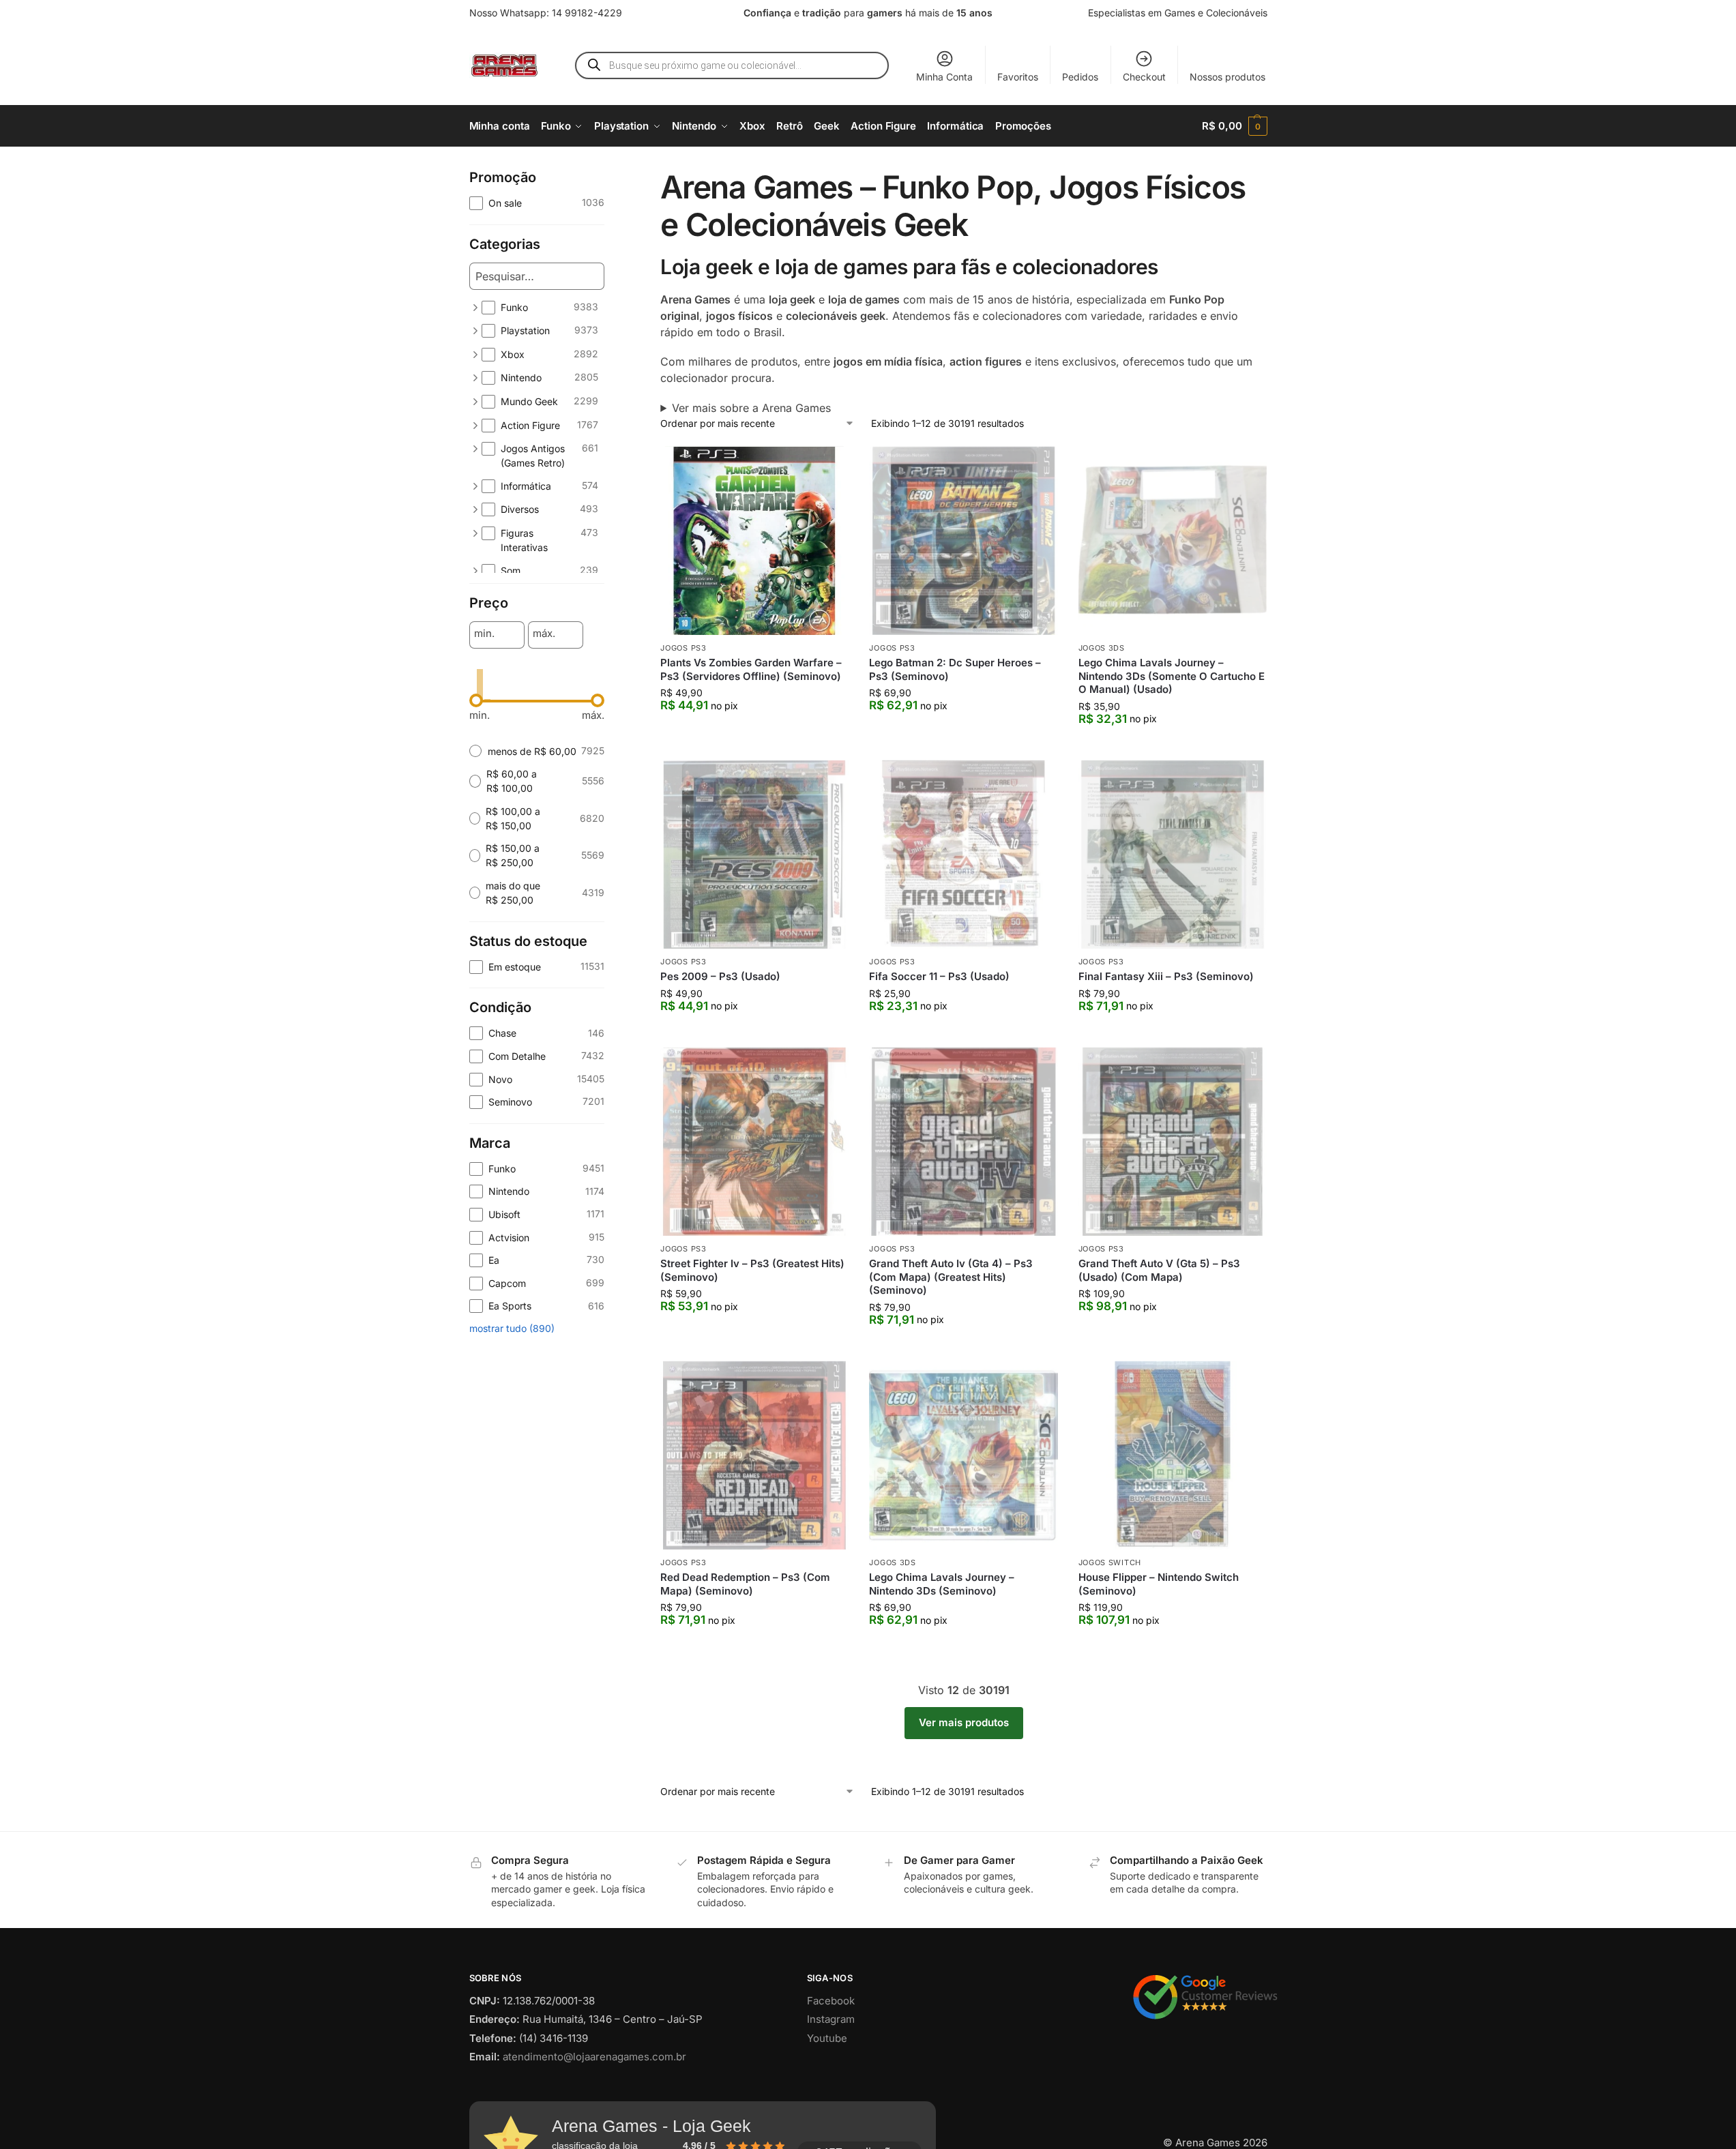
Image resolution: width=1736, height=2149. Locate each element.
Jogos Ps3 (683, 648)
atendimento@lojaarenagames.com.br (594, 2057)
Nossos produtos (1227, 77)
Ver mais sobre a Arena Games (751, 408)
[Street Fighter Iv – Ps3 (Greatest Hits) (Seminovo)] (754, 1142)
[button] (1234, 126)
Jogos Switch (1110, 1562)
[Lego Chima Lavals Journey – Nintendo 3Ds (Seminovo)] (963, 1455)
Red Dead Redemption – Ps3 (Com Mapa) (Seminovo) (745, 1584)
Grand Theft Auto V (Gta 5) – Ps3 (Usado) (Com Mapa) (1159, 1270)
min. (484, 634)
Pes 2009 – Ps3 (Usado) (720, 976)
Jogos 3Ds (1102, 648)
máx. (544, 634)
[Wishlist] (828, 467)
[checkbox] (537, 203)
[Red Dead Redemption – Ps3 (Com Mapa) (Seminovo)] (754, 1455)
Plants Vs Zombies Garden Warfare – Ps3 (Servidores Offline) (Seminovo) (751, 669)
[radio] (537, 751)
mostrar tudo (512, 1328)
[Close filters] (608, 177)
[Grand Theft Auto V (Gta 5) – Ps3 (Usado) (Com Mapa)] (1173, 1142)
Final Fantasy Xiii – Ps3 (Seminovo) (1166, 976)
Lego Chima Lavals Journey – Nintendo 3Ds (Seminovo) (942, 1584)
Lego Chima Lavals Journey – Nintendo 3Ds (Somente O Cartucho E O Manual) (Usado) (1172, 676)
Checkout (1144, 77)
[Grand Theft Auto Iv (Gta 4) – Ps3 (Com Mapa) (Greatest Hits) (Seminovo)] (963, 1142)
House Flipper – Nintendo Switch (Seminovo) (1159, 1584)
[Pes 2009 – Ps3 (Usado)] (754, 855)
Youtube (827, 2038)
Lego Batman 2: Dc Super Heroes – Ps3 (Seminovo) (955, 669)
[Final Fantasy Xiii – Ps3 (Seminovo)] (1173, 855)
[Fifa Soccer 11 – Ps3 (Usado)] (963, 855)
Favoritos (1018, 77)
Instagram (831, 2019)
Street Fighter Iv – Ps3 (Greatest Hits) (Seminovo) (752, 1270)
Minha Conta (944, 77)
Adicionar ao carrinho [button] (755, 733)
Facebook (831, 2001)
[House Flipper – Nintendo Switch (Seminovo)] (1173, 1455)
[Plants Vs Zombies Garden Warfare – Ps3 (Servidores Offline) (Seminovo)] (754, 541)
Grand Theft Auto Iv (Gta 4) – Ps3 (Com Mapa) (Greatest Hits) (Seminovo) (951, 1277)
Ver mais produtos (964, 1722)
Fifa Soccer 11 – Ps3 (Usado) (939, 976)
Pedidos (1080, 77)
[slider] (476, 700)
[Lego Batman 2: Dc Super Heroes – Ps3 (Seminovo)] (963, 541)
